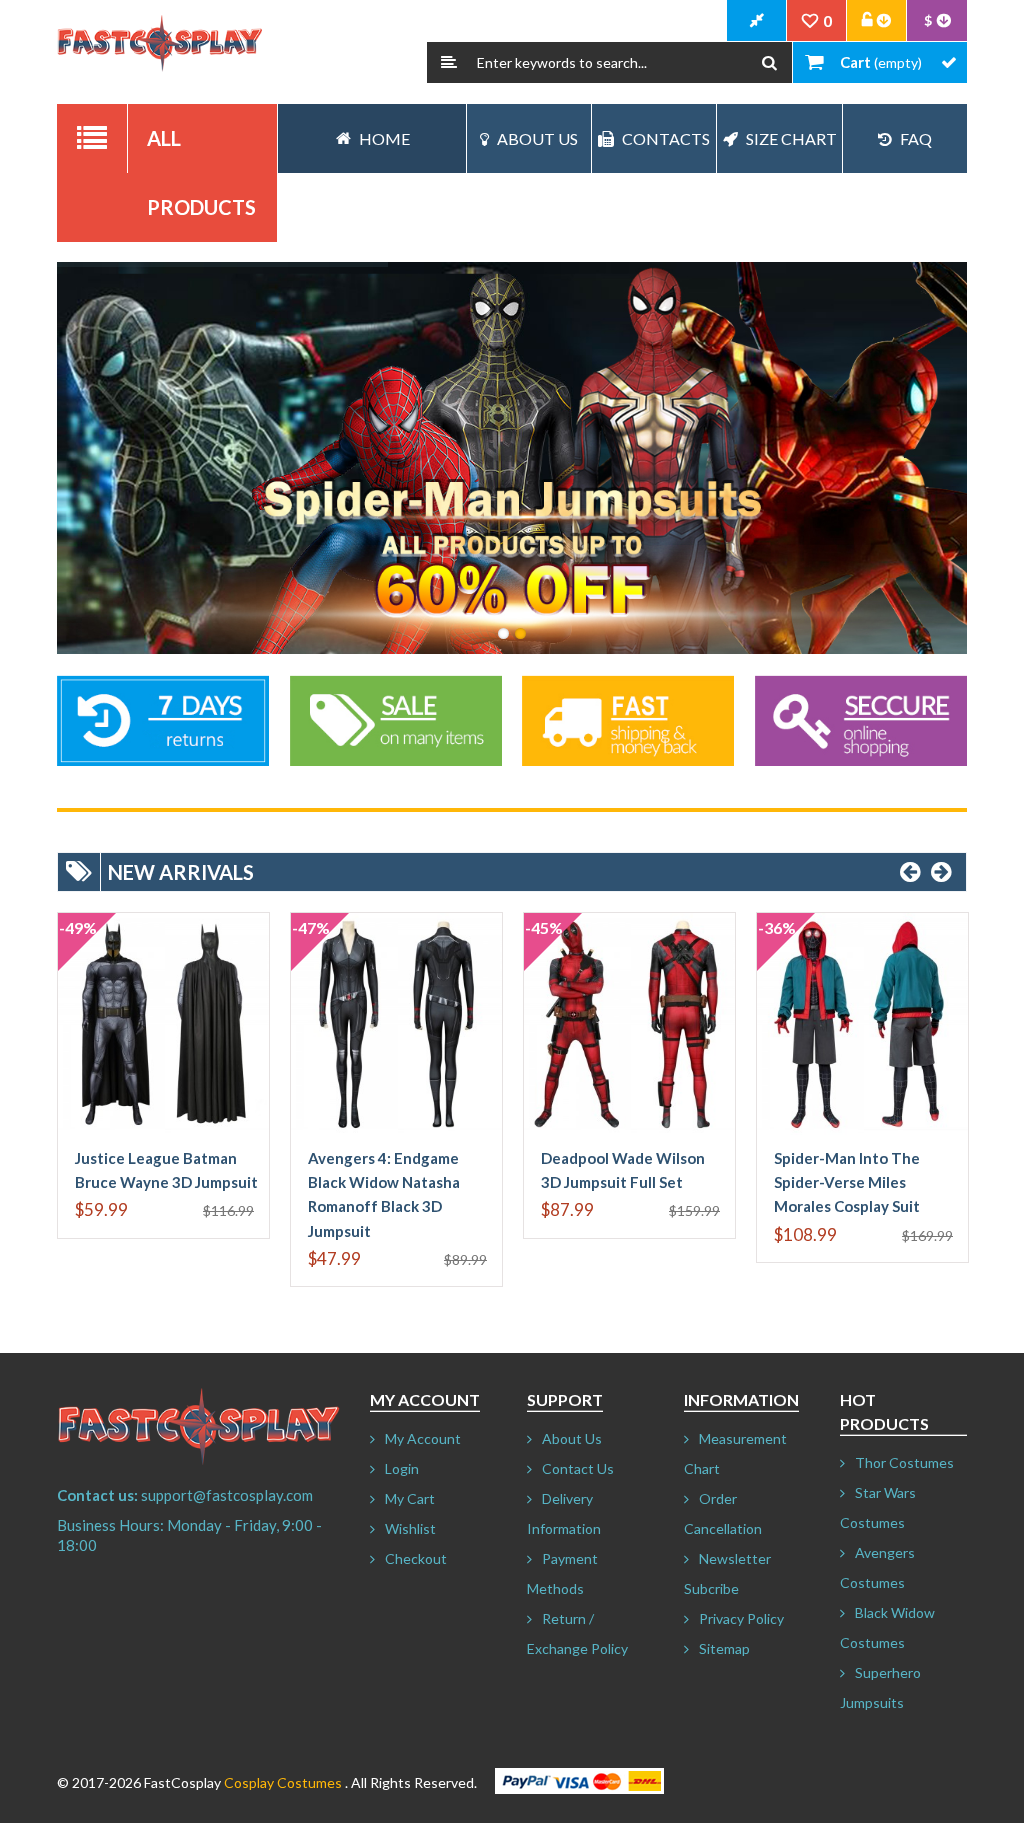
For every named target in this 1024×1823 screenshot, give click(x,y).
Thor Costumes (904, 1462)
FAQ (916, 138)
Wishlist (410, 1528)
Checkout (416, 1558)
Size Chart (791, 138)
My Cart (410, 1498)
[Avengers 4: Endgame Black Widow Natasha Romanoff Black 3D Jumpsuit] (396, 1024)
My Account (423, 1438)
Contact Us (578, 1468)
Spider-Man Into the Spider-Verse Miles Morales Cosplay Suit (847, 1182)
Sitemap (724, 1648)
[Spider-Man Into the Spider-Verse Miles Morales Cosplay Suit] (862, 1024)
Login (402, 1468)
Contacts (666, 138)
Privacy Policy (741, 1618)
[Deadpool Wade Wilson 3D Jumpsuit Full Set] (629, 1024)
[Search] (769, 62)
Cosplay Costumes (283, 1782)
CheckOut (757, 21)
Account (877, 21)
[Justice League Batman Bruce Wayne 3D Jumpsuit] (163, 1024)
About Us (537, 138)
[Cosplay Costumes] (159, 43)
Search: (449, 62)
